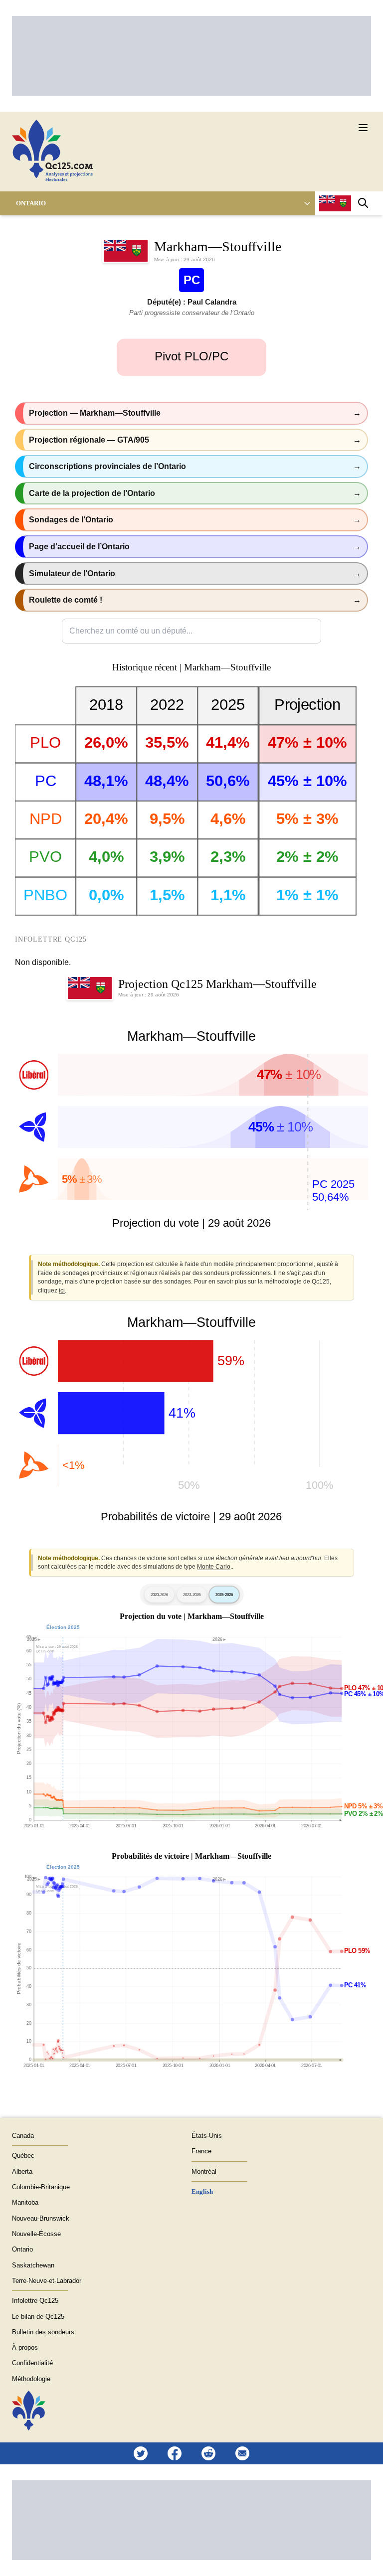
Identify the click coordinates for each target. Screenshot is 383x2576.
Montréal (204, 2172)
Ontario (31, 203)
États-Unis (207, 2136)
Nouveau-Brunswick (41, 2218)
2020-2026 (159, 1595)
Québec (23, 2156)
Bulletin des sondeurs (43, 2332)
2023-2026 (192, 1595)
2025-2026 (224, 1595)
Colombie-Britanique (41, 2187)
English (202, 2191)
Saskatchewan (33, 2265)
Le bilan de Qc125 (38, 2317)
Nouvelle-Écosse (36, 2234)
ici (62, 1290)
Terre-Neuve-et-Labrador (47, 2281)
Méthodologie (31, 2379)
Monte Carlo (214, 1567)
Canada (23, 2136)
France (201, 2151)
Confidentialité (32, 2363)
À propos (25, 2347)
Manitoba (25, 2202)
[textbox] (191, 631)
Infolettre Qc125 (35, 2301)
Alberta (22, 2172)
